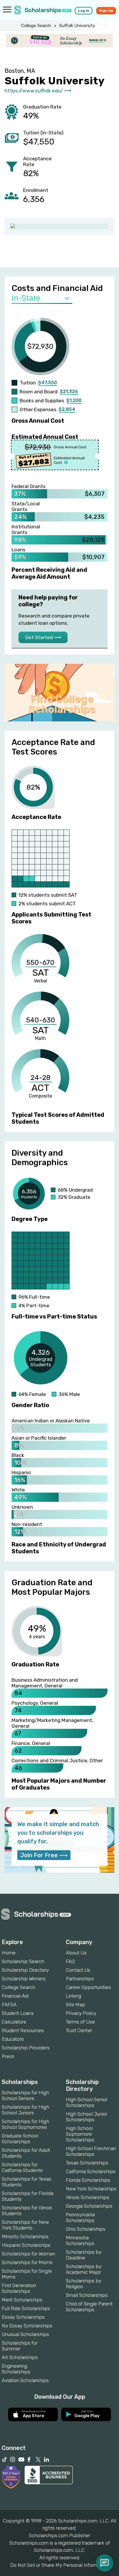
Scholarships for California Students (22, 2167)
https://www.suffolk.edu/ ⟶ (38, 91)
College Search (36, 26)
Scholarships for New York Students (25, 2225)
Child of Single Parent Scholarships (89, 2307)
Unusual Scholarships (25, 2334)
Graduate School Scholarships (20, 2139)
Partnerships (80, 1979)
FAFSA (9, 2005)
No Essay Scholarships (27, 2326)
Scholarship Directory (25, 1970)
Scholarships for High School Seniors (25, 2095)
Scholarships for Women (28, 2254)
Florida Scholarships (88, 2180)
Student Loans (18, 2013)
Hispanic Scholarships (26, 2245)
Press (8, 2056)
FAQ (70, 1961)
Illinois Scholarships (88, 2197)
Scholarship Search (23, 1961)
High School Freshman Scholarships (91, 2151)
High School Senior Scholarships (87, 2102)
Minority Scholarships (25, 2236)
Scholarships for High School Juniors (25, 2110)
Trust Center (79, 2030)
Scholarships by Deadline (84, 2255)
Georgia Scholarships (89, 2206)
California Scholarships (91, 2171)
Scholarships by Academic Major (84, 2269)
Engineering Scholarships (16, 2369)
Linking (74, 1996)
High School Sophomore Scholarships (80, 2134)
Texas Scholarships (87, 2163)
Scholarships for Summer (20, 2346)
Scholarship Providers (26, 2048)
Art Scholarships (20, 2357)
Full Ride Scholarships (26, 2308)
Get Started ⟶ (43, 637)
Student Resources (23, 2030)
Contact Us (78, 1970)
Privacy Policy (81, 2013)
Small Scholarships (87, 2295)
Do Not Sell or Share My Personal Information (59, 2565)
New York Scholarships (91, 2189)
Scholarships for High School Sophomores (25, 2124)
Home (9, 1953)
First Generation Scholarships (19, 2288)
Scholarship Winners (24, 1979)
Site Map (76, 2005)
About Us (76, 1953)
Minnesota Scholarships (80, 2240)
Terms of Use (80, 2022)
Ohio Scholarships (86, 2229)
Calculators (14, 2022)
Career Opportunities (89, 1987)
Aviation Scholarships (25, 2380)
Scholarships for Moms (27, 2262)
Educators (13, 2039)
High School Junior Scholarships (87, 2117)
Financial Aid (15, 1996)
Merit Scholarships (22, 2300)
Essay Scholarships (23, 2317)
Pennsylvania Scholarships (80, 2217)
